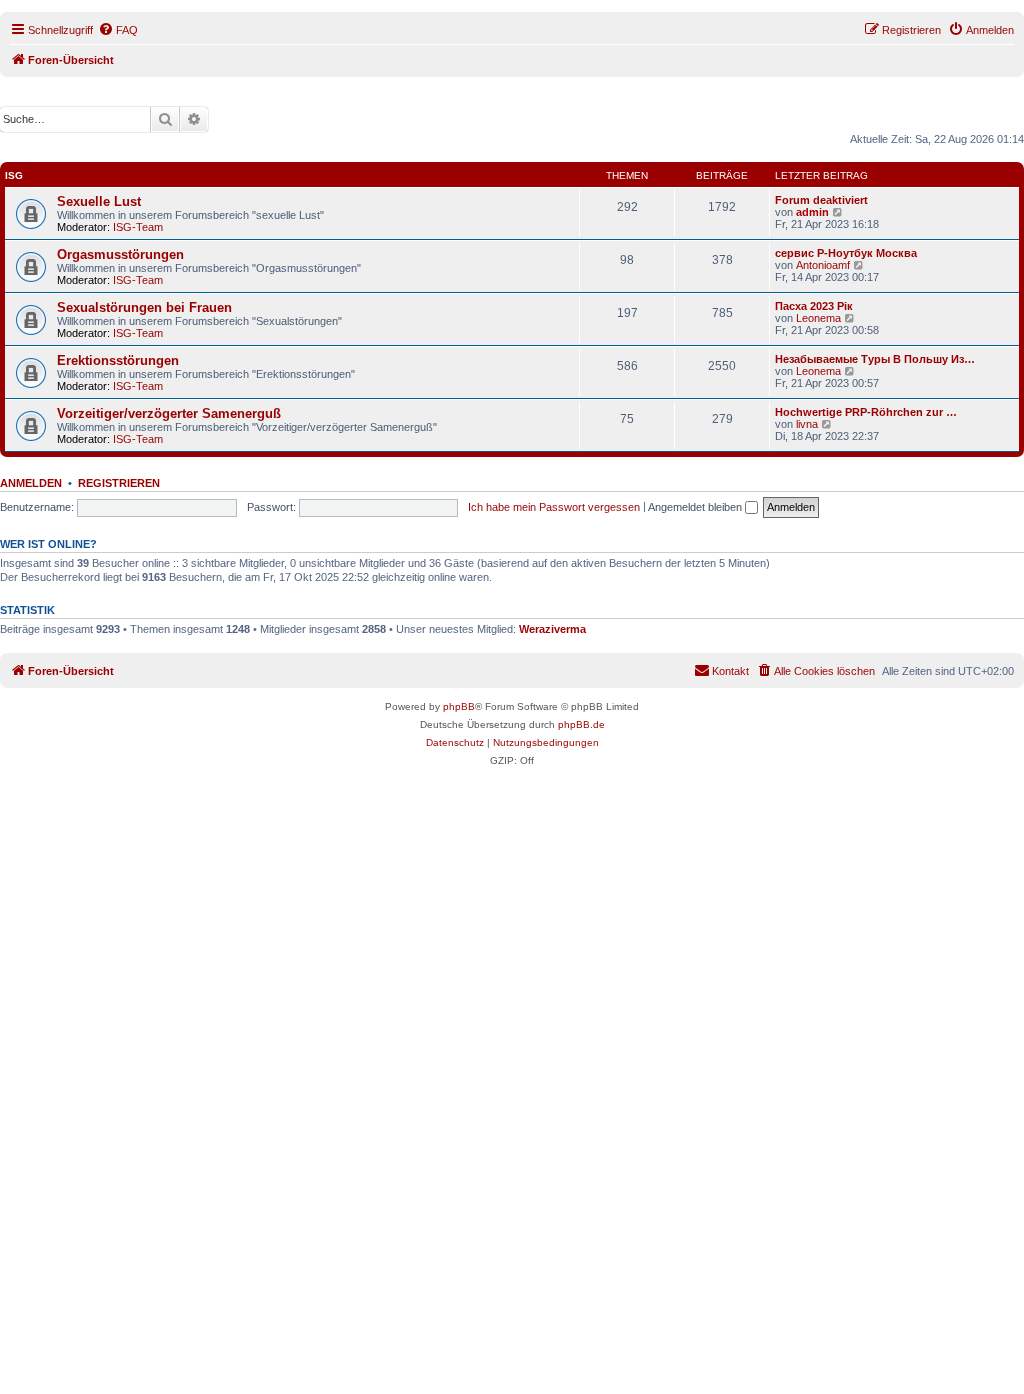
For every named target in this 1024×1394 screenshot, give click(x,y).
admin (812, 212)
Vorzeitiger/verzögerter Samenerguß (169, 413)
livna (807, 424)
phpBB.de (581, 724)
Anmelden (31, 483)
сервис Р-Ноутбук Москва (846, 253)
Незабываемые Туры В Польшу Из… (875, 359)
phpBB (459, 706)
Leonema (818, 318)
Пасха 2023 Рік (814, 306)
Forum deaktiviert (821, 200)
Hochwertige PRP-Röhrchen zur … (866, 412)
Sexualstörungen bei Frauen (144, 307)
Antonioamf (823, 265)
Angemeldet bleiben (696, 507)
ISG (14, 175)
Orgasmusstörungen (120, 254)
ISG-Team (138, 227)
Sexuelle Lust (99, 201)
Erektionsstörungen (118, 360)
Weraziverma (552, 629)
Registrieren (119, 483)
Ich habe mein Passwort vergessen (554, 507)
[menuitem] (118, 30)
